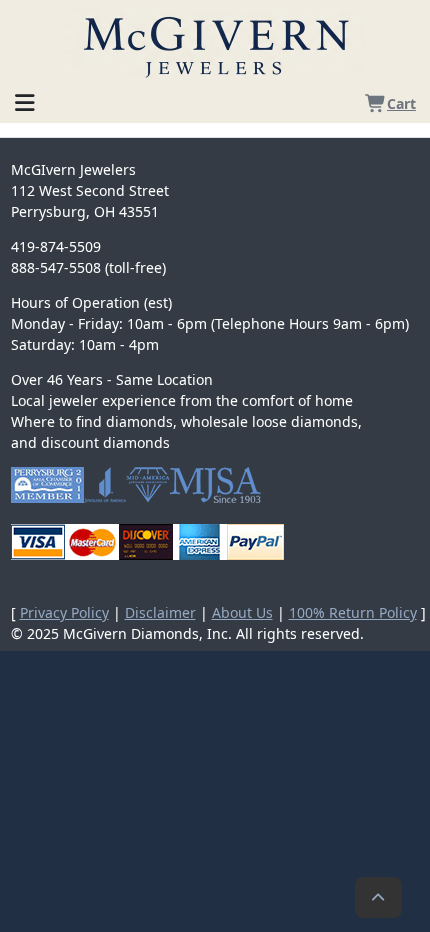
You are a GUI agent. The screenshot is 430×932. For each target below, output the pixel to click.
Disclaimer (160, 612)
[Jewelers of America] (105, 485)
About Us (242, 612)
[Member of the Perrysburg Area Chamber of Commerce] (47, 485)
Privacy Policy (64, 612)
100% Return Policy (353, 612)
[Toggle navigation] (25, 99)
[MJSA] (215, 485)
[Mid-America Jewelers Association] (148, 485)
